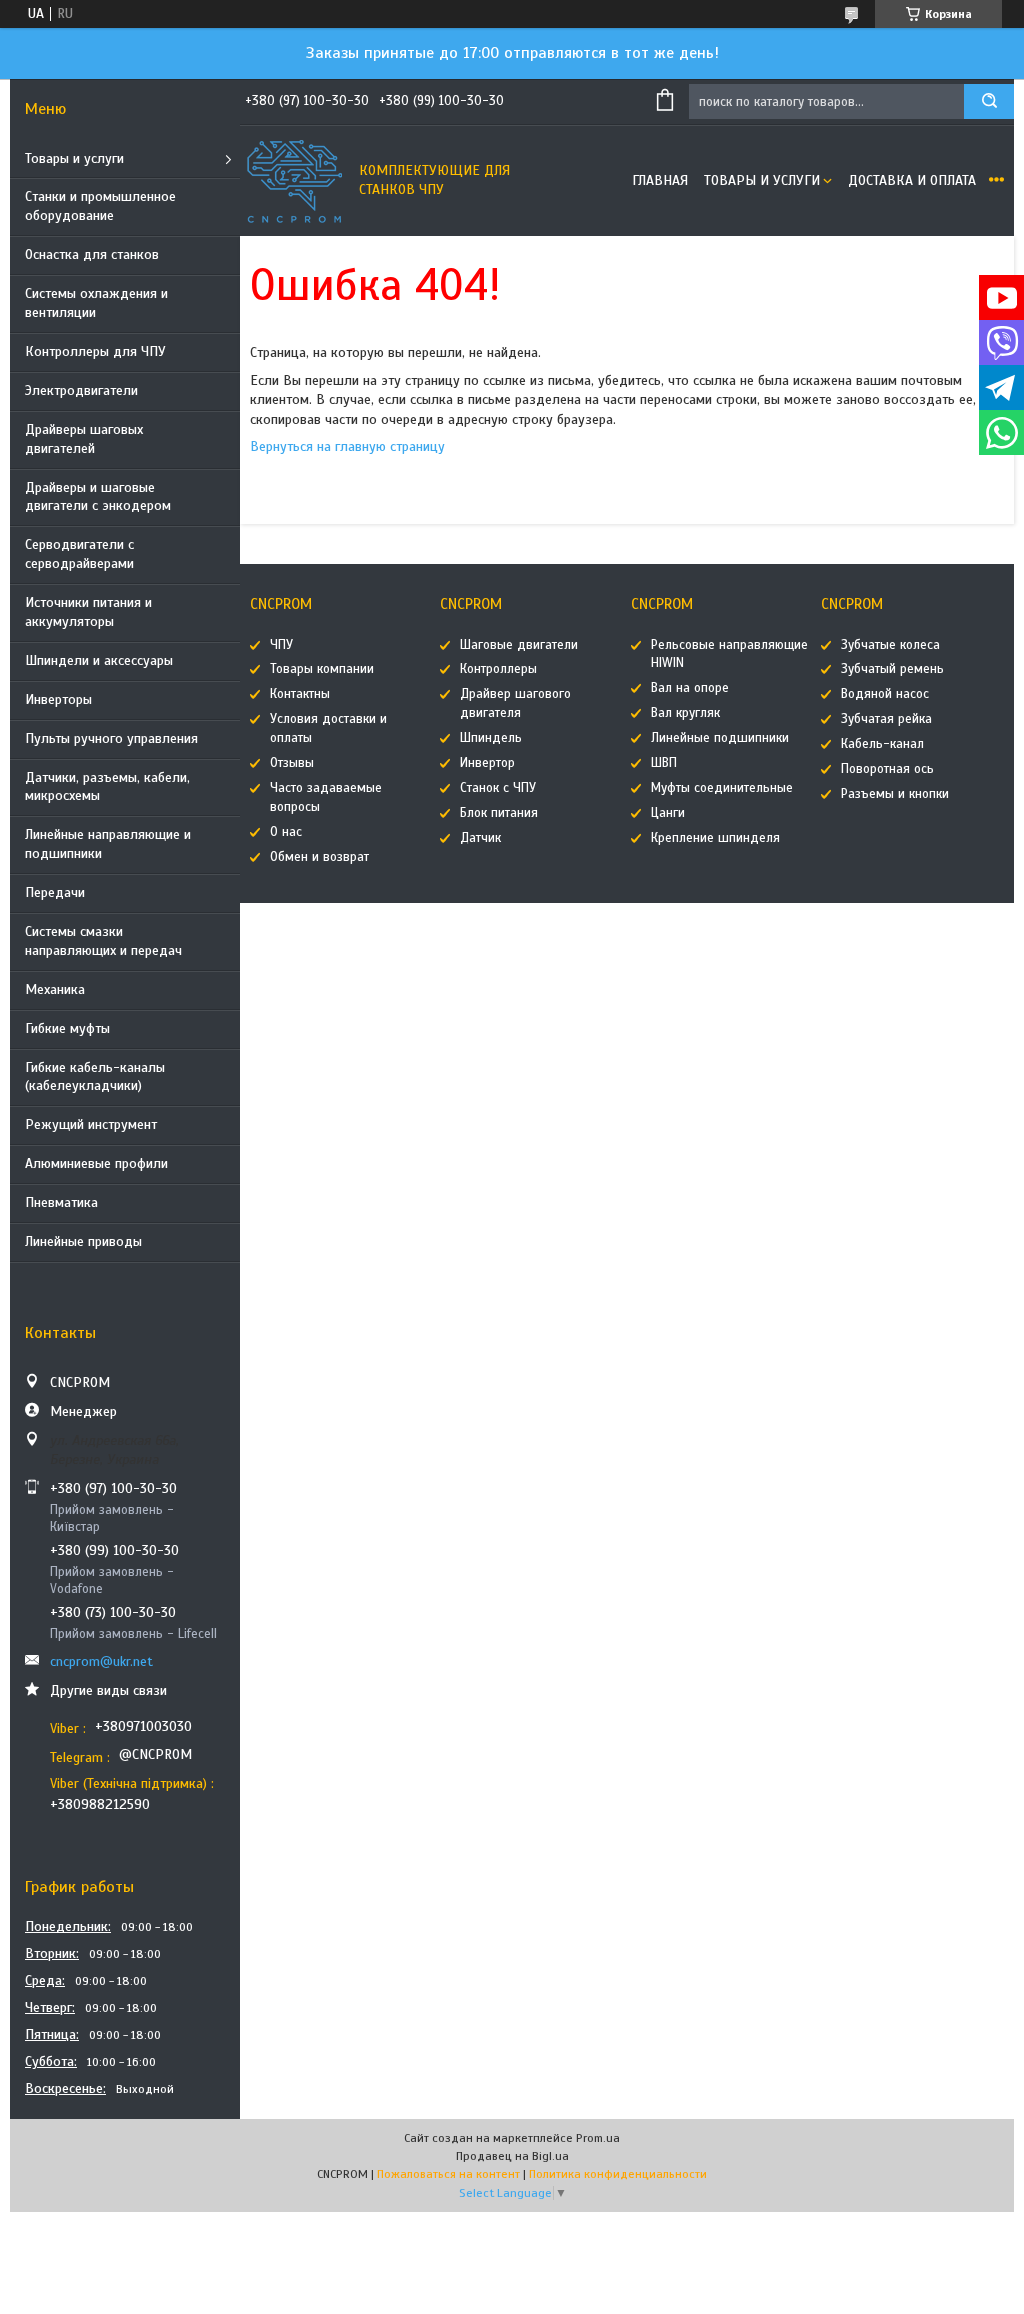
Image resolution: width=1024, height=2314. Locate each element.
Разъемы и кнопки (895, 794)
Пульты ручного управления (111, 738)
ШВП (664, 763)
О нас (286, 832)
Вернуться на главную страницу (347, 446)
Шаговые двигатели (519, 645)
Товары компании (322, 669)
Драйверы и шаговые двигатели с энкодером (98, 497)
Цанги (668, 813)
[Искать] (989, 101)
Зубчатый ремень (892, 669)
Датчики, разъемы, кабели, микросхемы (107, 787)
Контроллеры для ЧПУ (95, 351)
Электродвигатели (81, 390)
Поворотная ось (887, 769)
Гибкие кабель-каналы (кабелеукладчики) (95, 1077)
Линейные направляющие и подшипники (108, 844)
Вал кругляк (685, 713)
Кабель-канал (882, 744)
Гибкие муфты (67, 1028)
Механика (55, 989)
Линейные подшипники (720, 738)
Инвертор (487, 763)
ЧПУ (281, 645)
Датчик (480, 838)
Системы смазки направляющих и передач (103, 941)
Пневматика (61, 1202)
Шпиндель (491, 738)
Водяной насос (885, 694)
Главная (660, 180)
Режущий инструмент (91, 1124)
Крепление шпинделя (715, 838)
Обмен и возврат (319, 857)
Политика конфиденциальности (618, 2174)
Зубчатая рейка (886, 719)
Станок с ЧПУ (498, 788)
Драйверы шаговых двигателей (84, 439)
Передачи (55, 892)
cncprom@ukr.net (101, 1661)
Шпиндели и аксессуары (99, 660)
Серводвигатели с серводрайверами (79, 554)
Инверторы (58, 699)
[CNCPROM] (295, 181)
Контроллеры (498, 669)
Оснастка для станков (92, 254)
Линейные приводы (83, 1241)
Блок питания (499, 813)
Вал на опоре (690, 688)
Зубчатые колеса (890, 645)
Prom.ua (598, 2138)
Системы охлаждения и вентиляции (96, 303)
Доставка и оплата (912, 180)
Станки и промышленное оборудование (100, 206)
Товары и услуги (74, 158)
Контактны (300, 694)
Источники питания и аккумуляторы (88, 612)
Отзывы (292, 763)
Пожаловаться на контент (448, 2174)
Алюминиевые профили (96, 1163)
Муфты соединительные (722, 788)
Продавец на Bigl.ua (512, 2156)
